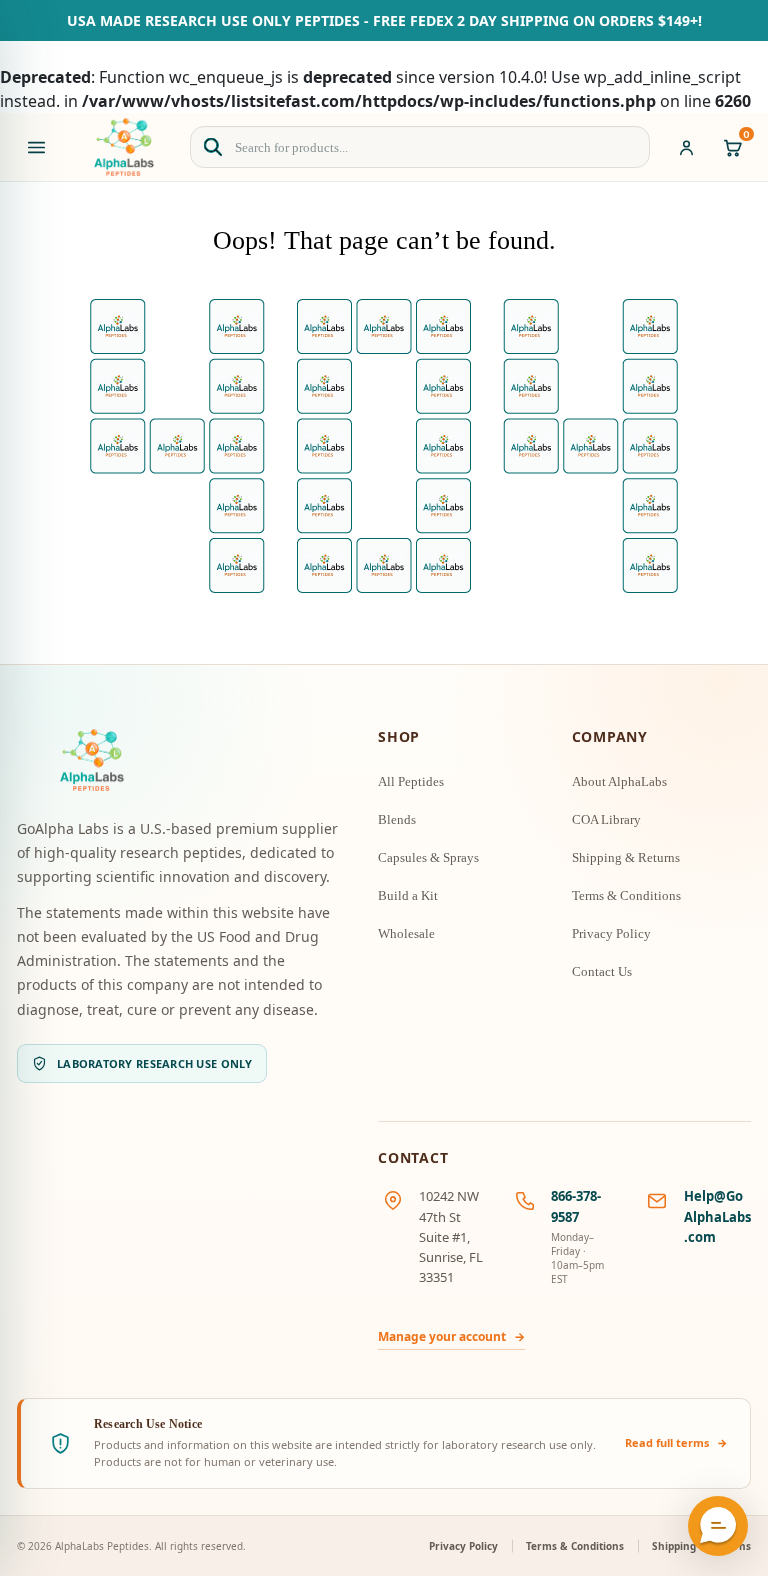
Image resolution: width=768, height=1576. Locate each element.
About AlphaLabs (619, 781)
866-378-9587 (576, 1206)
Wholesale (406, 933)
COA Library (606, 819)
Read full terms (676, 1442)
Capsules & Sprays (428, 857)
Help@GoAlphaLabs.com (717, 1216)
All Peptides (411, 781)
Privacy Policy (611, 933)
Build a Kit (408, 895)
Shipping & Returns (626, 857)
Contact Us (602, 971)
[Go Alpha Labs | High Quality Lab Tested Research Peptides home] (124, 147)
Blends (397, 819)
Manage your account (451, 1336)
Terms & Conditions (626, 895)
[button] (718, 1526)
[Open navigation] (36, 147)
